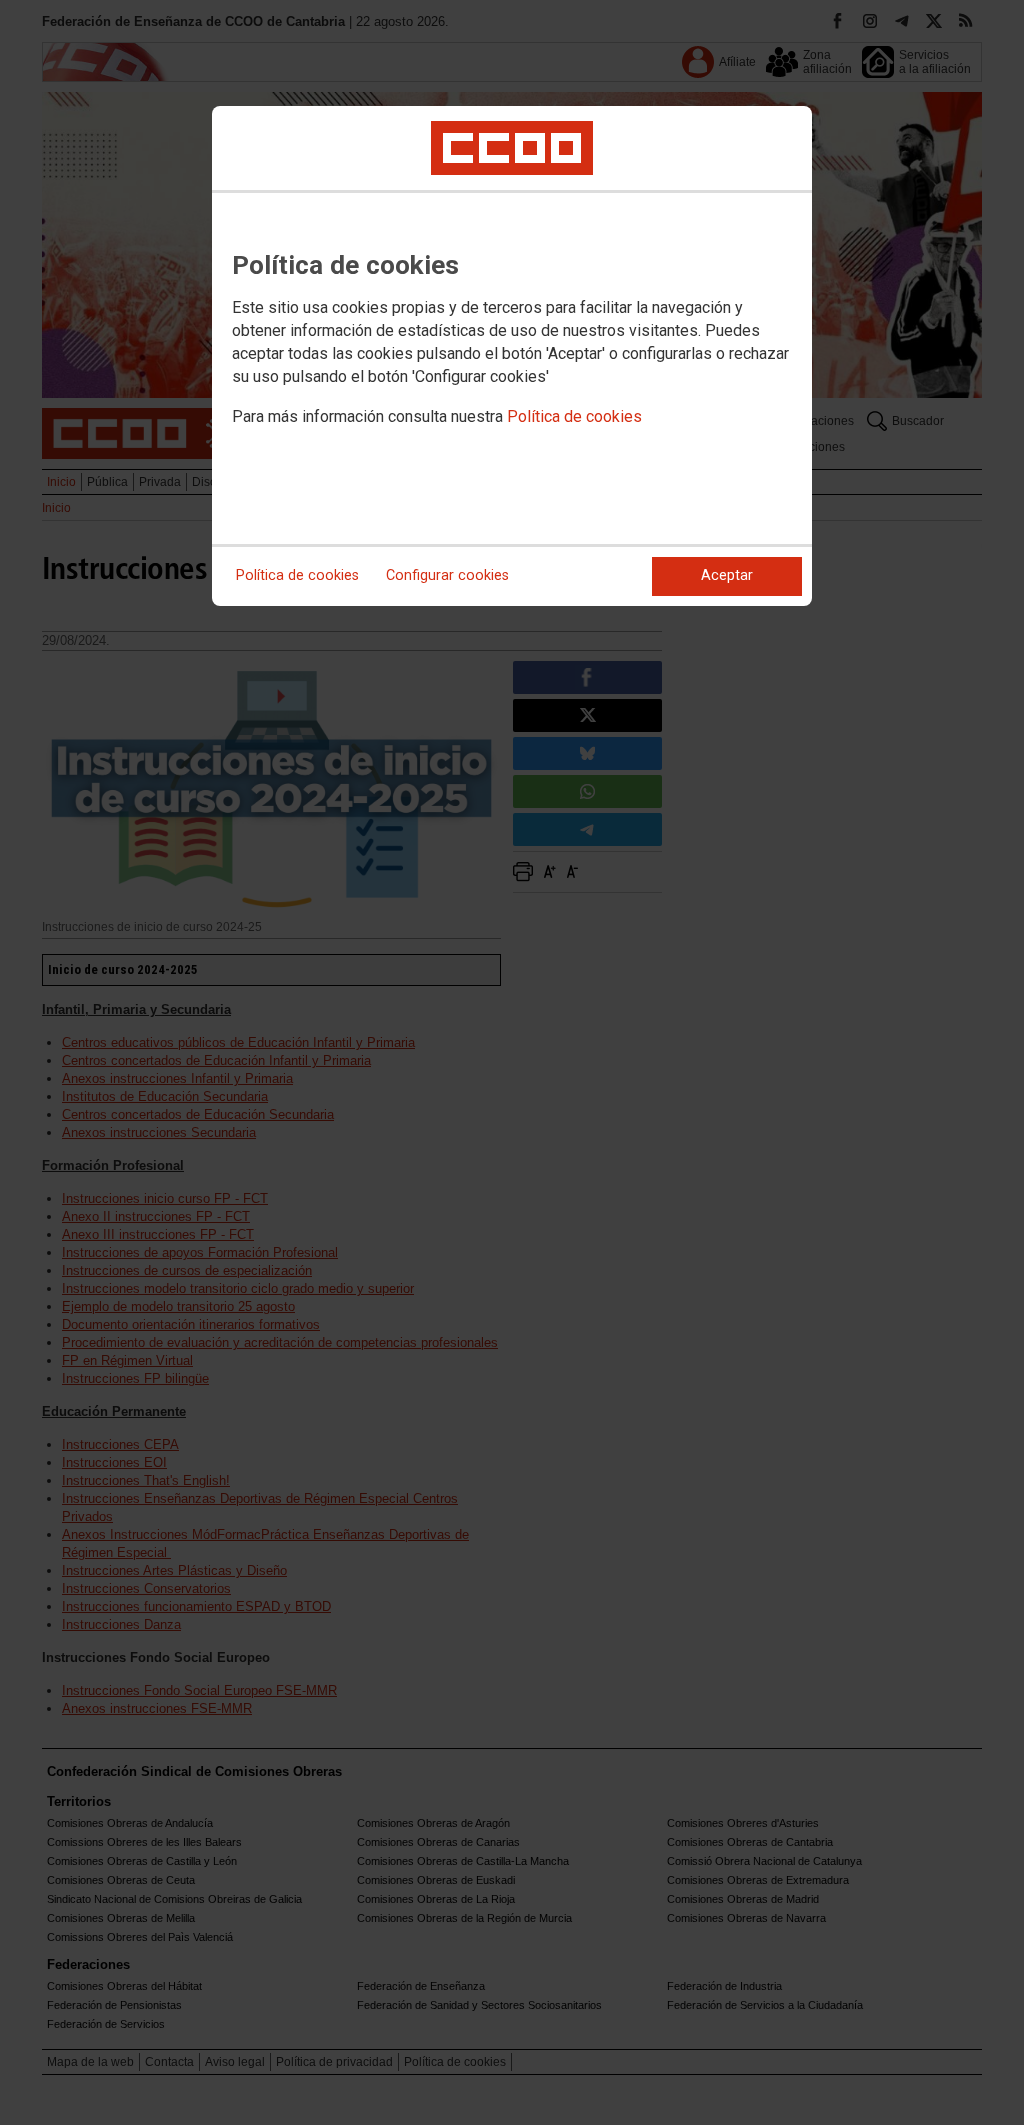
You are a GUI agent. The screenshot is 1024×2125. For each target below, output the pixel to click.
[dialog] (512, 356)
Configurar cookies (447, 575)
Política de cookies (574, 416)
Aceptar (727, 575)
